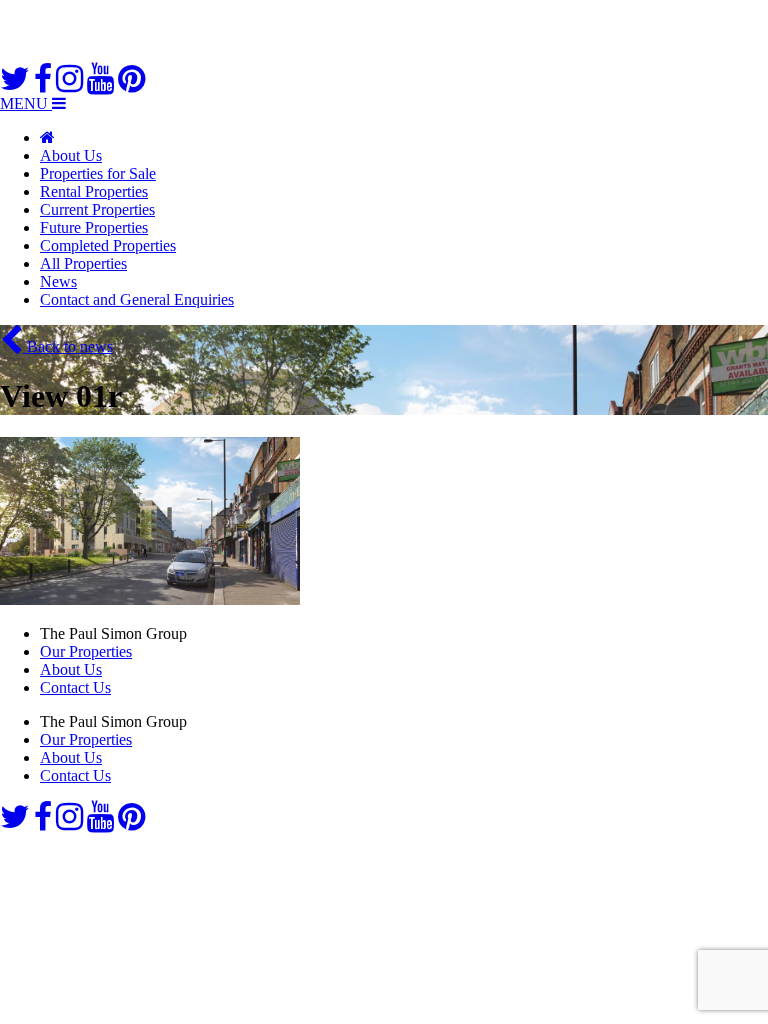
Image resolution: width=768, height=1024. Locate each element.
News (58, 281)
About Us (71, 155)
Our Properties (86, 651)
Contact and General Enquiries (137, 299)
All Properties (83, 263)
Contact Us (75, 687)
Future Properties (94, 227)
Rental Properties (94, 191)
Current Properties (97, 209)
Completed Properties (108, 245)
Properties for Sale (98, 173)
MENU (26, 103)
